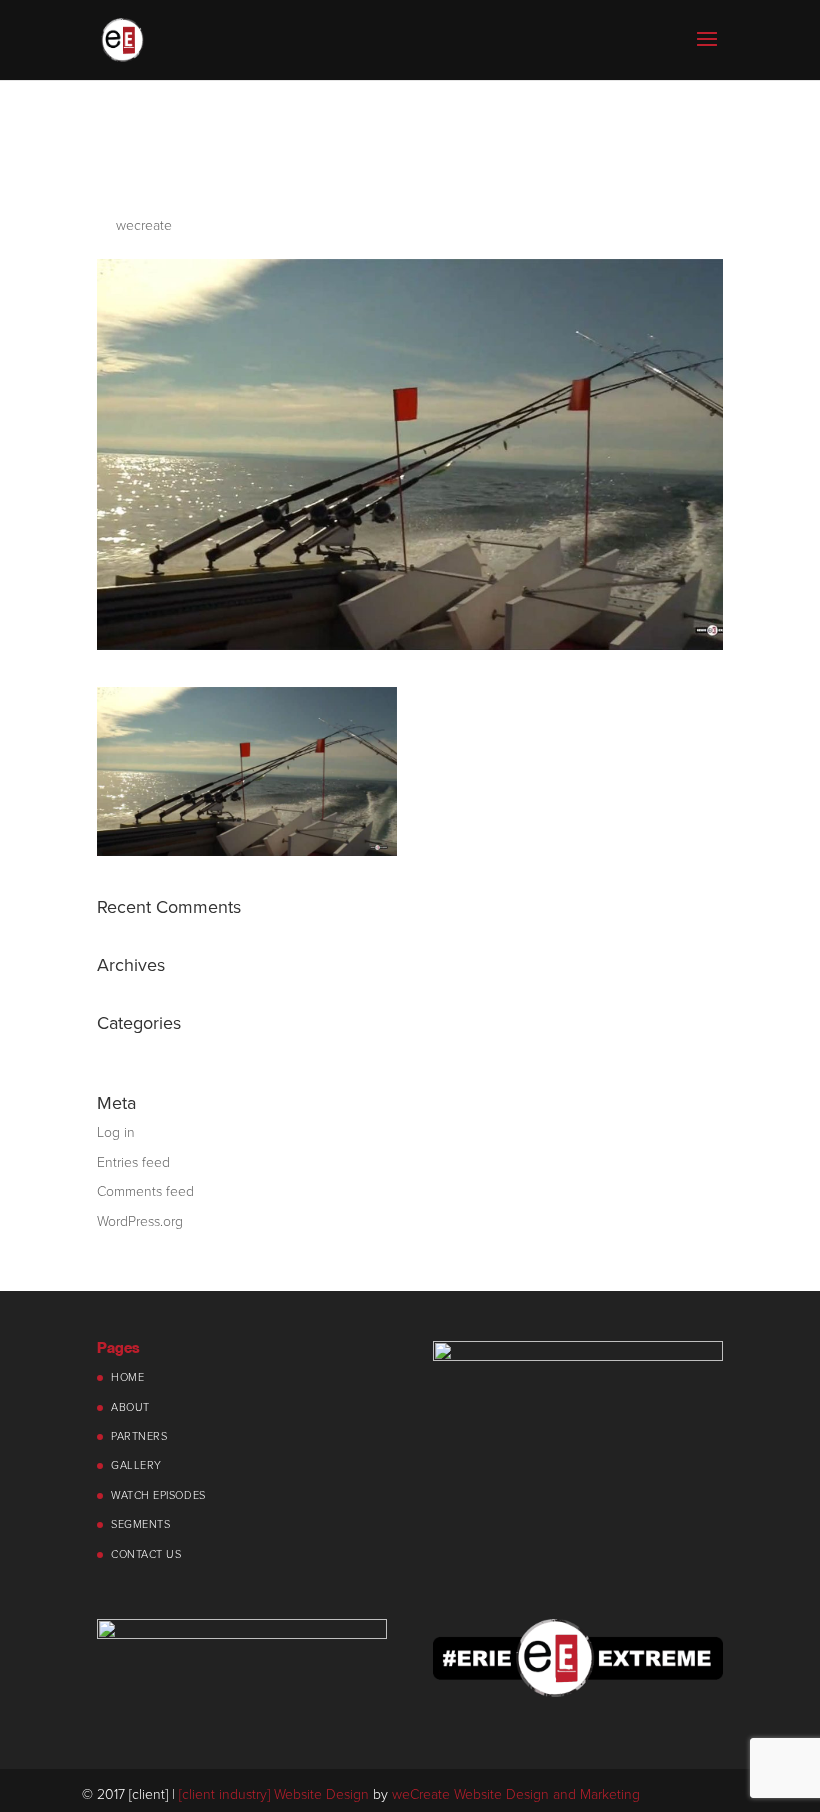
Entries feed (133, 1162)
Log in (116, 1132)
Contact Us (146, 1554)
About (130, 1407)
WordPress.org (140, 1221)
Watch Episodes (158, 1495)
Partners (139, 1436)
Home (127, 1377)
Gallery (136, 1465)
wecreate (144, 225)
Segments (140, 1524)
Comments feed (145, 1191)
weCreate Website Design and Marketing (516, 1794)
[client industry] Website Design (274, 1794)
